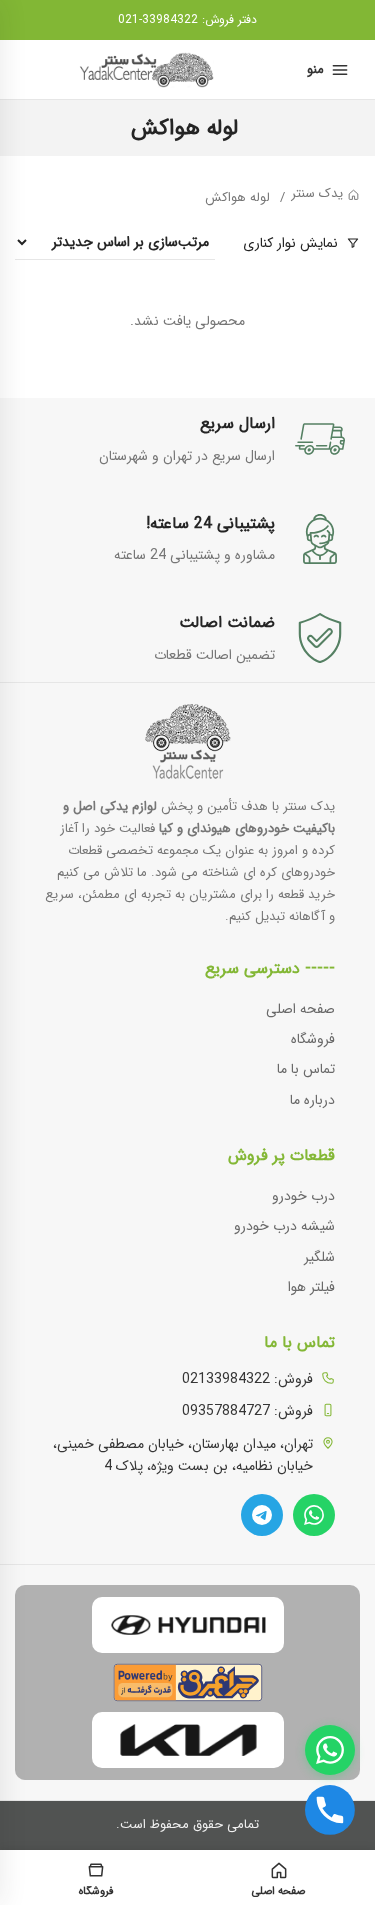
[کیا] (188, 1740)
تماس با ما (306, 1069)
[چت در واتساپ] (330, 1750)
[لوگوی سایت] (149, 70)
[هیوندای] (188, 1625)
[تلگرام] (262, 1515)
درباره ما (312, 1100)
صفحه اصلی (300, 1009)
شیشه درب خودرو (284, 1226)
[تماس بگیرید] (330, 1810)
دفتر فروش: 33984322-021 (187, 19)
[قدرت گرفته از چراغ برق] (188, 1683)
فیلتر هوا (311, 1287)
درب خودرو (303, 1196)
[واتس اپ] (314, 1515)
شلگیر (319, 1257)
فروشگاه (313, 1039)
